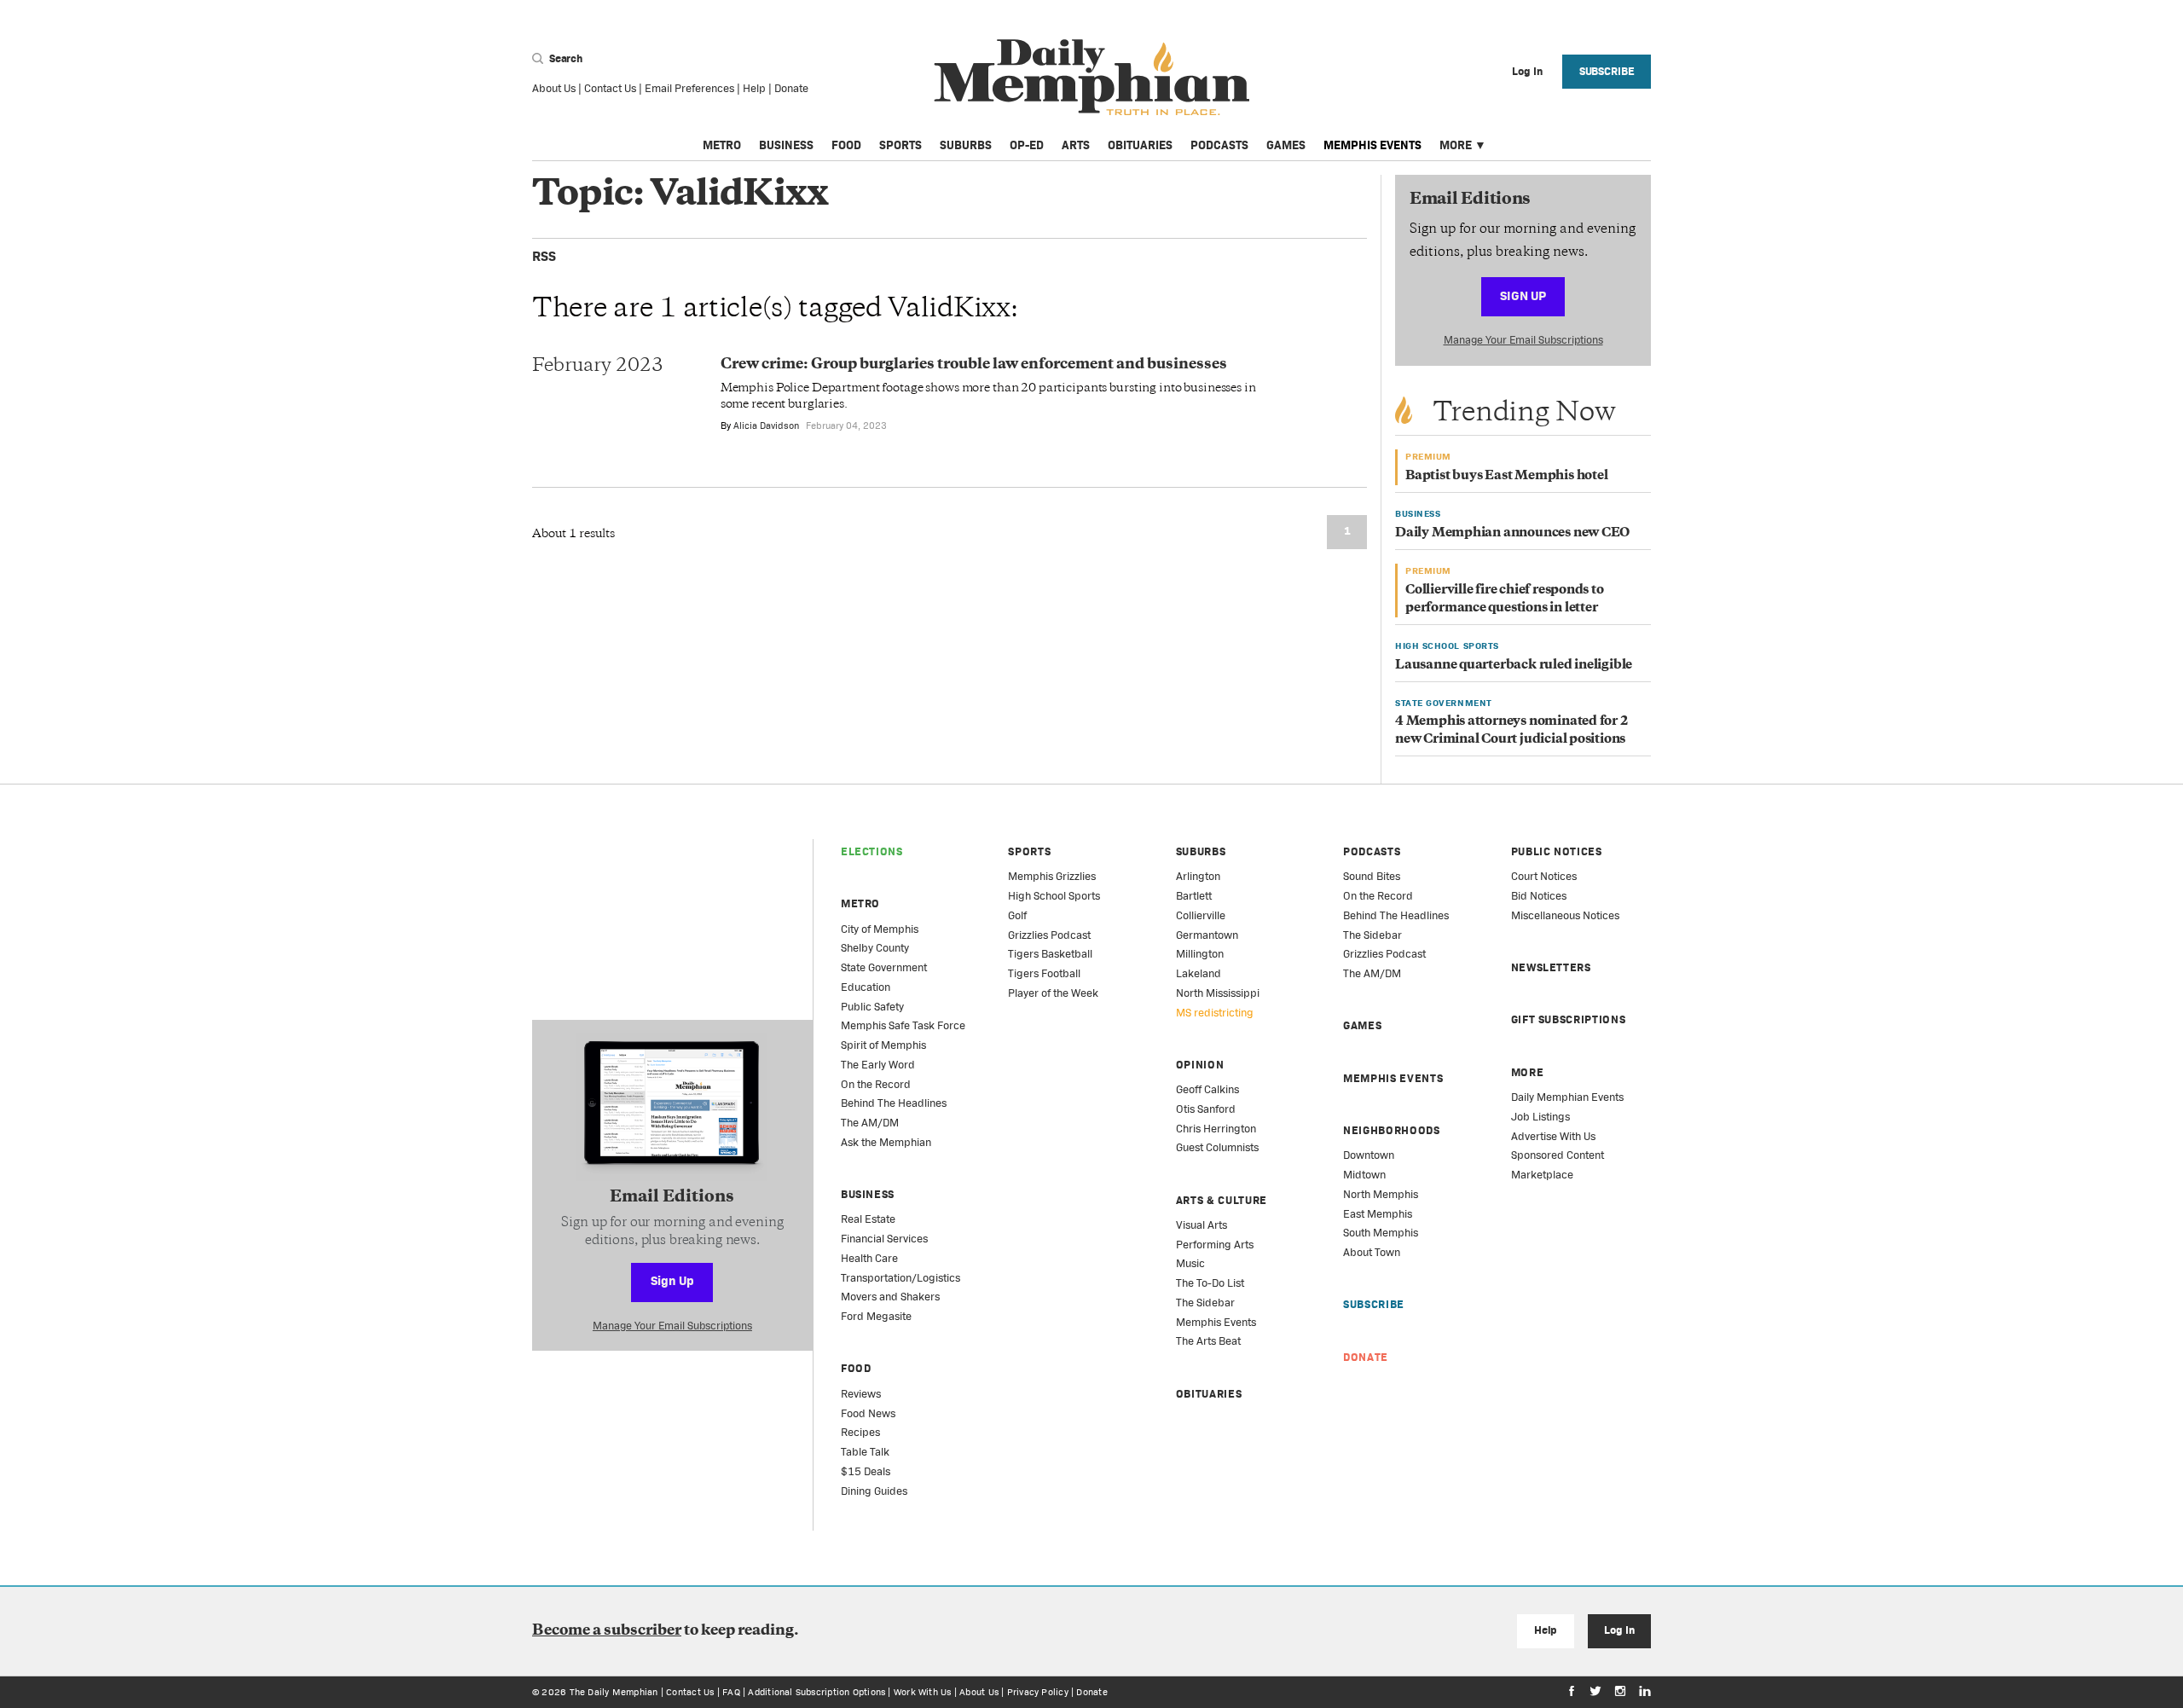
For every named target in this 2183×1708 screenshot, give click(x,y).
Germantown (1207, 935)
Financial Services (884, 1239)
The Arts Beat (1208, 1341)
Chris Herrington (1216, 1129)
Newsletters (1551, 967)
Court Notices (1544, 876)
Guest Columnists (1217, 1147)
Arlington (1198, 876)
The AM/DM (870, 1123)
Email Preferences (689, 88)
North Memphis (1381, 1194)
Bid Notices (1539, 896)
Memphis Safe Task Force (903, 1025)
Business (786, 145)
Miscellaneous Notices (1565, 915)
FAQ (731, 1692)
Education (866, 987)
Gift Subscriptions (1569, 1019)
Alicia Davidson (766, 426)
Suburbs (966, 145)
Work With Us (923, 1692)
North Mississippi (1218, 993)
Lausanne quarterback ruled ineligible (1514, 666)
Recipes (860, 1432)
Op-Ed (1027, 145)
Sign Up (1523, 295)
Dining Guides (874, 1491)
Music (1190, 1263)
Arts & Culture (1222, 1200)
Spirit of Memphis (883, 1045)
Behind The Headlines (894, 1103)
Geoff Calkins (1207, 1089)
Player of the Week (1053, 993)
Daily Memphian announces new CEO (1512, 533)
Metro (722, 145)
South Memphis (1381, 1233)
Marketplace (1542, 1175)
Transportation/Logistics (900, 1278)
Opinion (1200, 1065)
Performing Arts (1215, 1245)
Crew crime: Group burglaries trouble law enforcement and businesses (974, 365)
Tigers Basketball (1050, 954)
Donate (791, 88)
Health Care (869, 1258)
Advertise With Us (1553, 1136)
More (1456, 145)
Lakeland (1199, 973)
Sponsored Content (1558, 1155)
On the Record (876, 1084)
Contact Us (610, 88)
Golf (1017, 915)
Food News (868, 1413)
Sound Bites (1372, 876)
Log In (1619, 1630)
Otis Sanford (1206, 1109)
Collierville (1201, 915)
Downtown (1369, 1155)
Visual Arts (1202, 1225)
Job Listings (1540, 1117)
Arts (1076, 145)
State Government (884, 967)
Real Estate (868, 1219)
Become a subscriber (607, 1631)
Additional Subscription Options (816, 1692)
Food (846, 145)
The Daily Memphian (614, 1692)
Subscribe (1607, 71)
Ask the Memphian (886, 1142)
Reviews (861, 1394)
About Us (554, 88)
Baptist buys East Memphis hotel (1507, 476)
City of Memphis (880, 929)
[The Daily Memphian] (1092, 78)
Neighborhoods (1391, 1130)
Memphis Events (1372, 145)
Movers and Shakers (890, 1297)
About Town (1372, 1252)
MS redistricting (1215, 1013)
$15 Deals (866, 1471)
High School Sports (1054, 896)
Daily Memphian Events (1567, 1097)
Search (565, 58)
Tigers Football (1044, 973)
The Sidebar (1205, 1303)
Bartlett (1194, 896)
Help (754, 88)
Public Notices (1557, 851)
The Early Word (878, 1065)
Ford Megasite (876, 1316)
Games (1286, 145)
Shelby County (875, 948)
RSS (544, 256)
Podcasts (1219, 145)
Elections (872, 851)
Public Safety (872, 1007)
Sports (900, 145)
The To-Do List (1210, 1283)
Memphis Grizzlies (1052, 876)
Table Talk (865, 1452)
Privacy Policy (1038, 1692)
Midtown (1364, 1175)
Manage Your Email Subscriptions (1523, 340)
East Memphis (1378, 1214)
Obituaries (1140, 145)
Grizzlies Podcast (1049, 935)
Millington (1200, 954)
